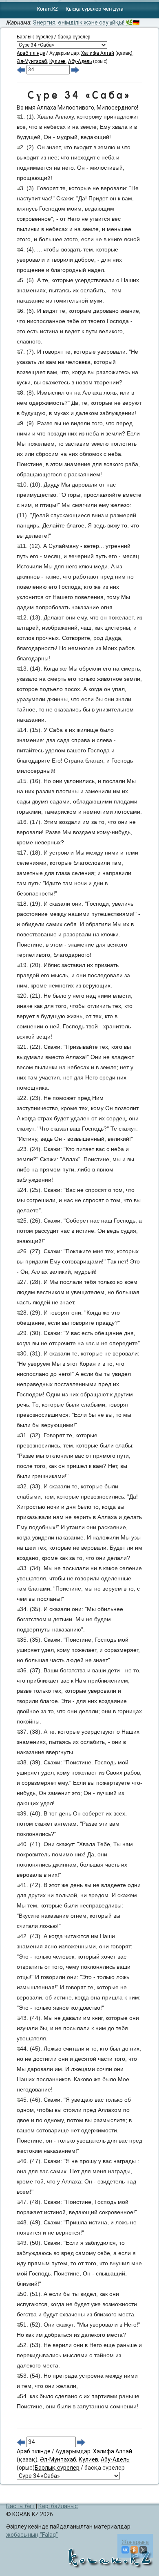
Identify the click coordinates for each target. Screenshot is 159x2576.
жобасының (31, 2535)
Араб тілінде (31, 53)
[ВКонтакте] (125, 2550)
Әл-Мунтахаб (32, 61)
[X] (143, 2550)
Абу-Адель (80, 61)
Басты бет (20, 2506)
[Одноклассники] (134, 2550)
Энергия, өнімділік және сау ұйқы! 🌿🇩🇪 (86, 22)
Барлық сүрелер (35, 37)
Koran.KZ (47, 9)
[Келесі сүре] (75, 70)
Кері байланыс (58, 2506)
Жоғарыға (135, 2542)
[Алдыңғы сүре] (21, 70)
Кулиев (57, 61)
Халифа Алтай (98, 53)
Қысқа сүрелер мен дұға (95, 9)
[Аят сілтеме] (18, 117)
